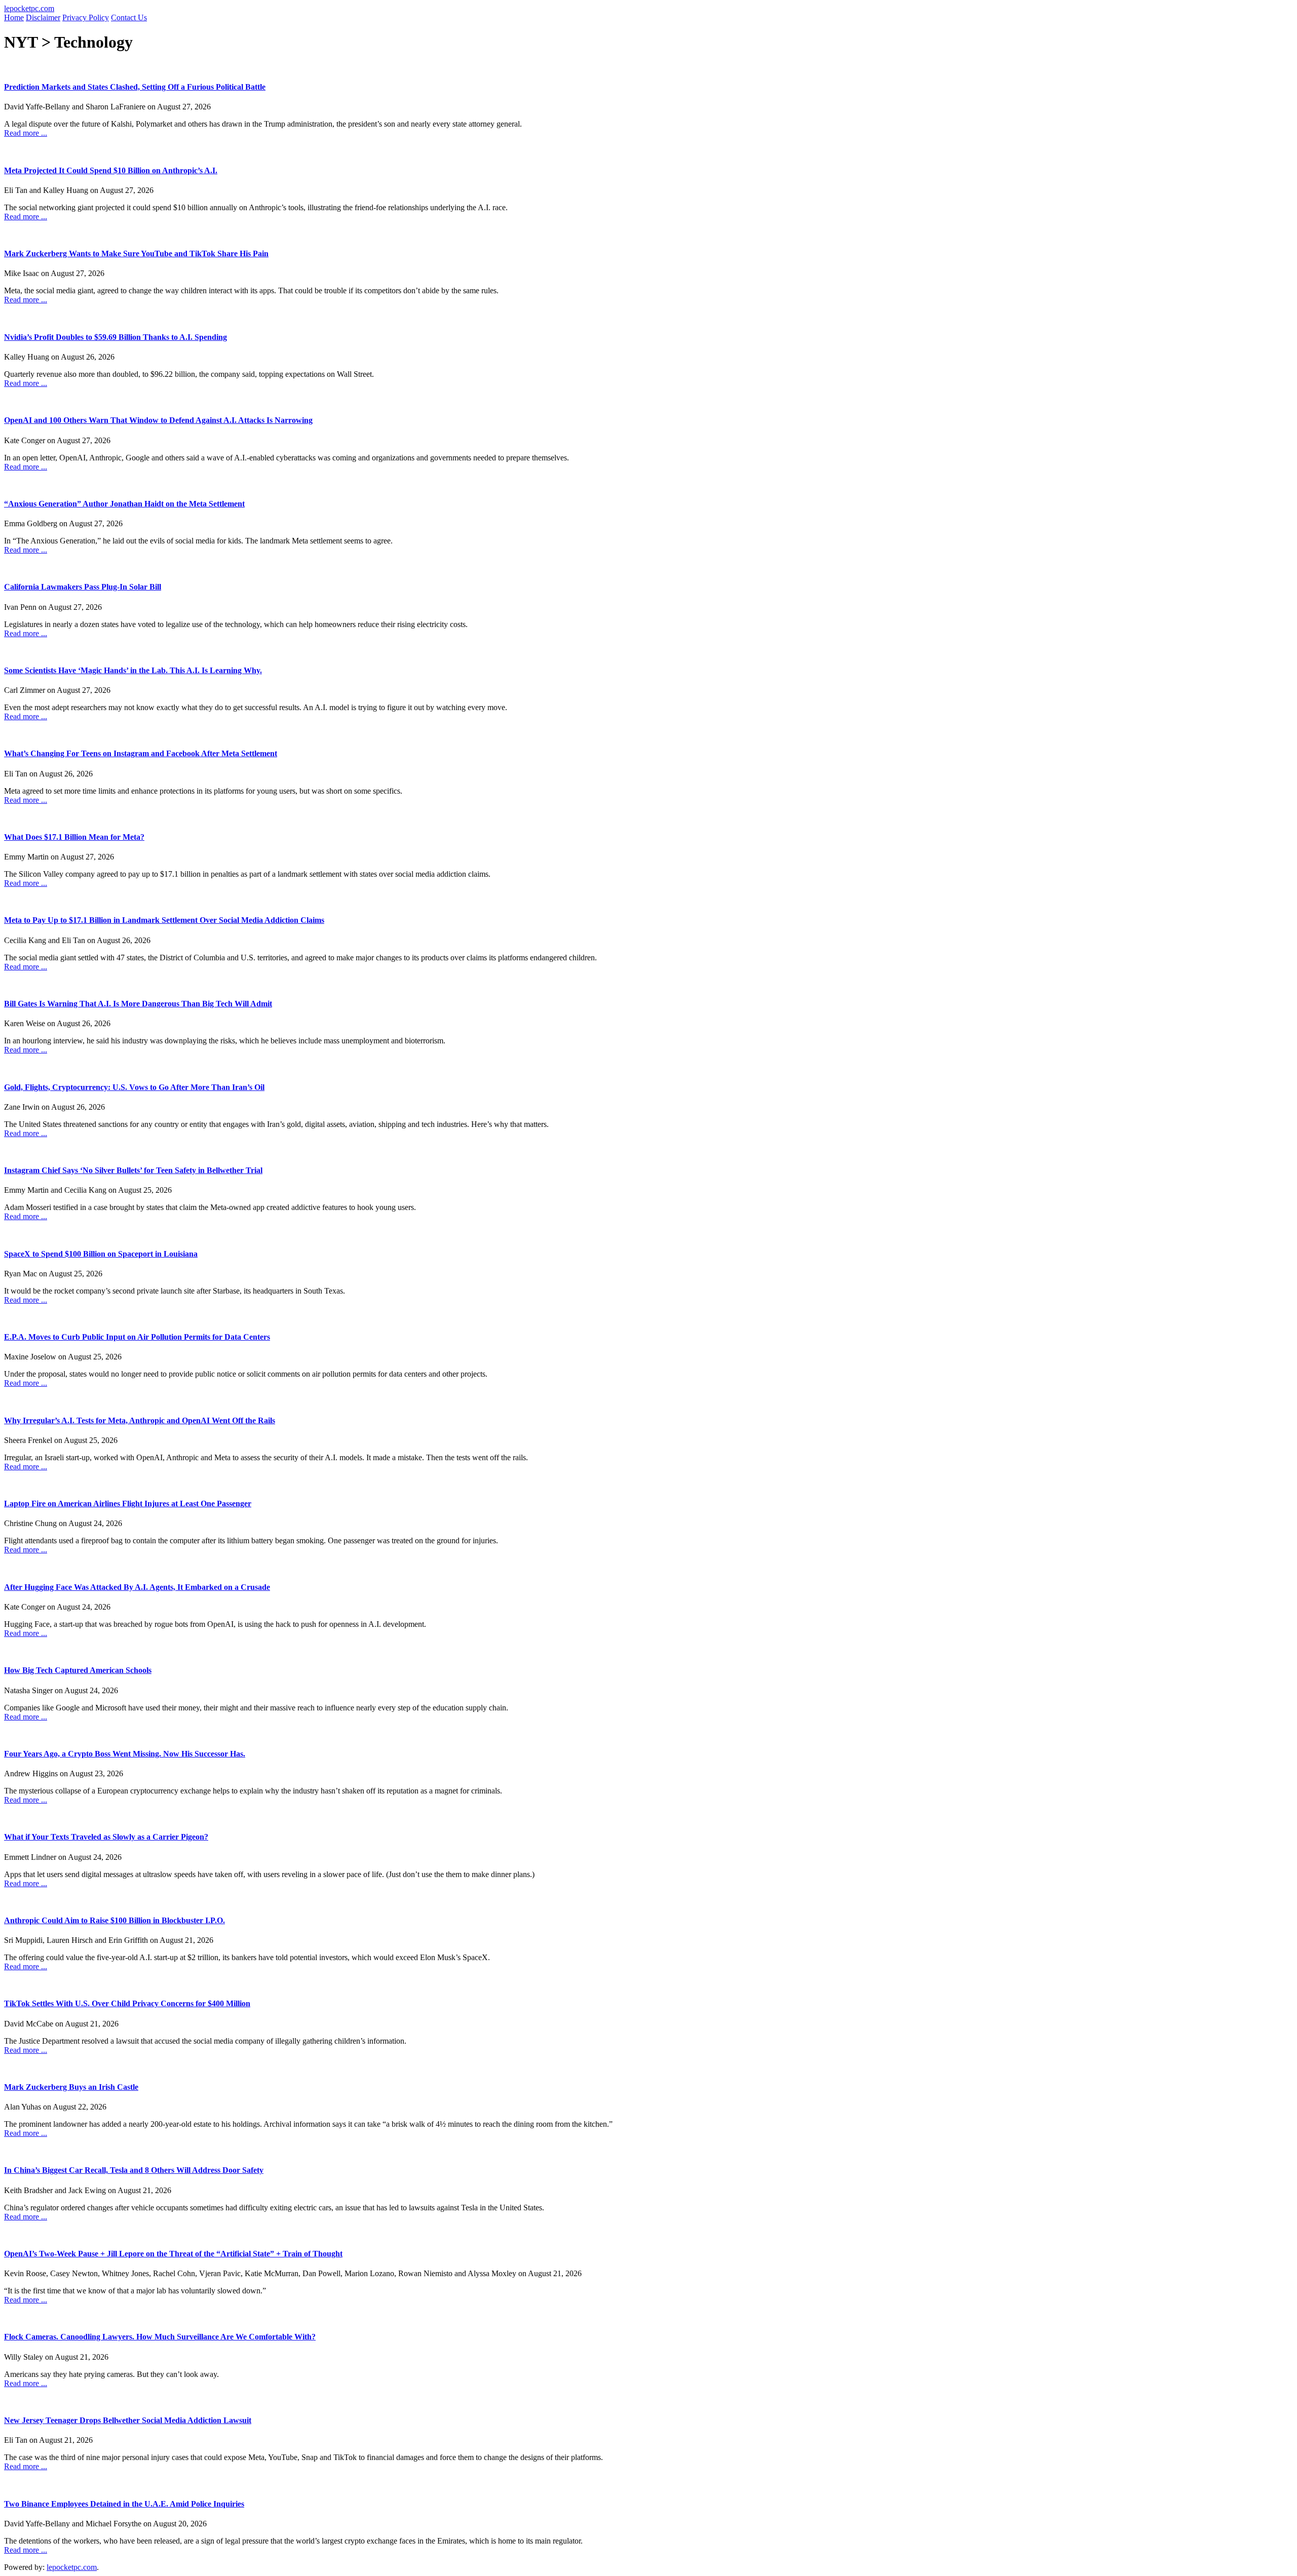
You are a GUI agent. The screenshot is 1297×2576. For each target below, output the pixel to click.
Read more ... (26, 133)
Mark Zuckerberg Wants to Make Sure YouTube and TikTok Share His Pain (136, 253)
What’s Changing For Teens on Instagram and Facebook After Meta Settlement (141, 753)
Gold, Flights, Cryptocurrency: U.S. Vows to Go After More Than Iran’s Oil (134, 1087)
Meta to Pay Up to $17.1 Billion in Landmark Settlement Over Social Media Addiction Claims (164, 920)
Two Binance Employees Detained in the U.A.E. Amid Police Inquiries (124, 2504)
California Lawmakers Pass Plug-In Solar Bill (83, 587)
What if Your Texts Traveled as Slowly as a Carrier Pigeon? (106, 1837)
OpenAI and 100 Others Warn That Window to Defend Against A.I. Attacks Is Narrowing (158, 420)
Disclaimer (43, 17)
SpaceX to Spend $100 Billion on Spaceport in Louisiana (101, 1254)
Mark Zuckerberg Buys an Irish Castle (71, 2087)
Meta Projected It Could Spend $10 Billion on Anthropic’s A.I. (111, 170)
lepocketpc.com (29, 8)
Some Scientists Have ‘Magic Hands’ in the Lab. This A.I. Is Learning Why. (133, 670)
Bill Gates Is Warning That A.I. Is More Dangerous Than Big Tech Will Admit (138, 1004)
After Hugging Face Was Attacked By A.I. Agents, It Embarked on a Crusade (137, 1587)
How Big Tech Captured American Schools (78, 1670)
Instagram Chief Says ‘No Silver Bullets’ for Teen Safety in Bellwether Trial (133, 1170)
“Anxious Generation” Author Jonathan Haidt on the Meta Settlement (124, 504)
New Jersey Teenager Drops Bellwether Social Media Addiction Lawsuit (128, 2420)
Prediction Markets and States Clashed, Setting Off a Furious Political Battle (135, 87)
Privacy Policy (86, 17)
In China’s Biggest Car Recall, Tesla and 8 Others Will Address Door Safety (134, 2170)
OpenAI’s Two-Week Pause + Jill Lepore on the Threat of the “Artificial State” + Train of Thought (173, 2254)
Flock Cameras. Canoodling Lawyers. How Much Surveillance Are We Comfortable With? (160, 2337)
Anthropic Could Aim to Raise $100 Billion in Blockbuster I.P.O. (115, 1920)
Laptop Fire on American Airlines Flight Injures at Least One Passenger (128, 1504)
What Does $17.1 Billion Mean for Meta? (74, 837)
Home (14, 17)
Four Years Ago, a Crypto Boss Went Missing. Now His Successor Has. (125, 1754)
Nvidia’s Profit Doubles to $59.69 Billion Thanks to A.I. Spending (116, 337)
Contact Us (129, 17)
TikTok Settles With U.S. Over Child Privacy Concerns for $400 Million (127, 2003)
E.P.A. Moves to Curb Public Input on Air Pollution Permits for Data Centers (137, 1337)
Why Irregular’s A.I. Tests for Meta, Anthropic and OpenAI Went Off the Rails (140, 1420)
